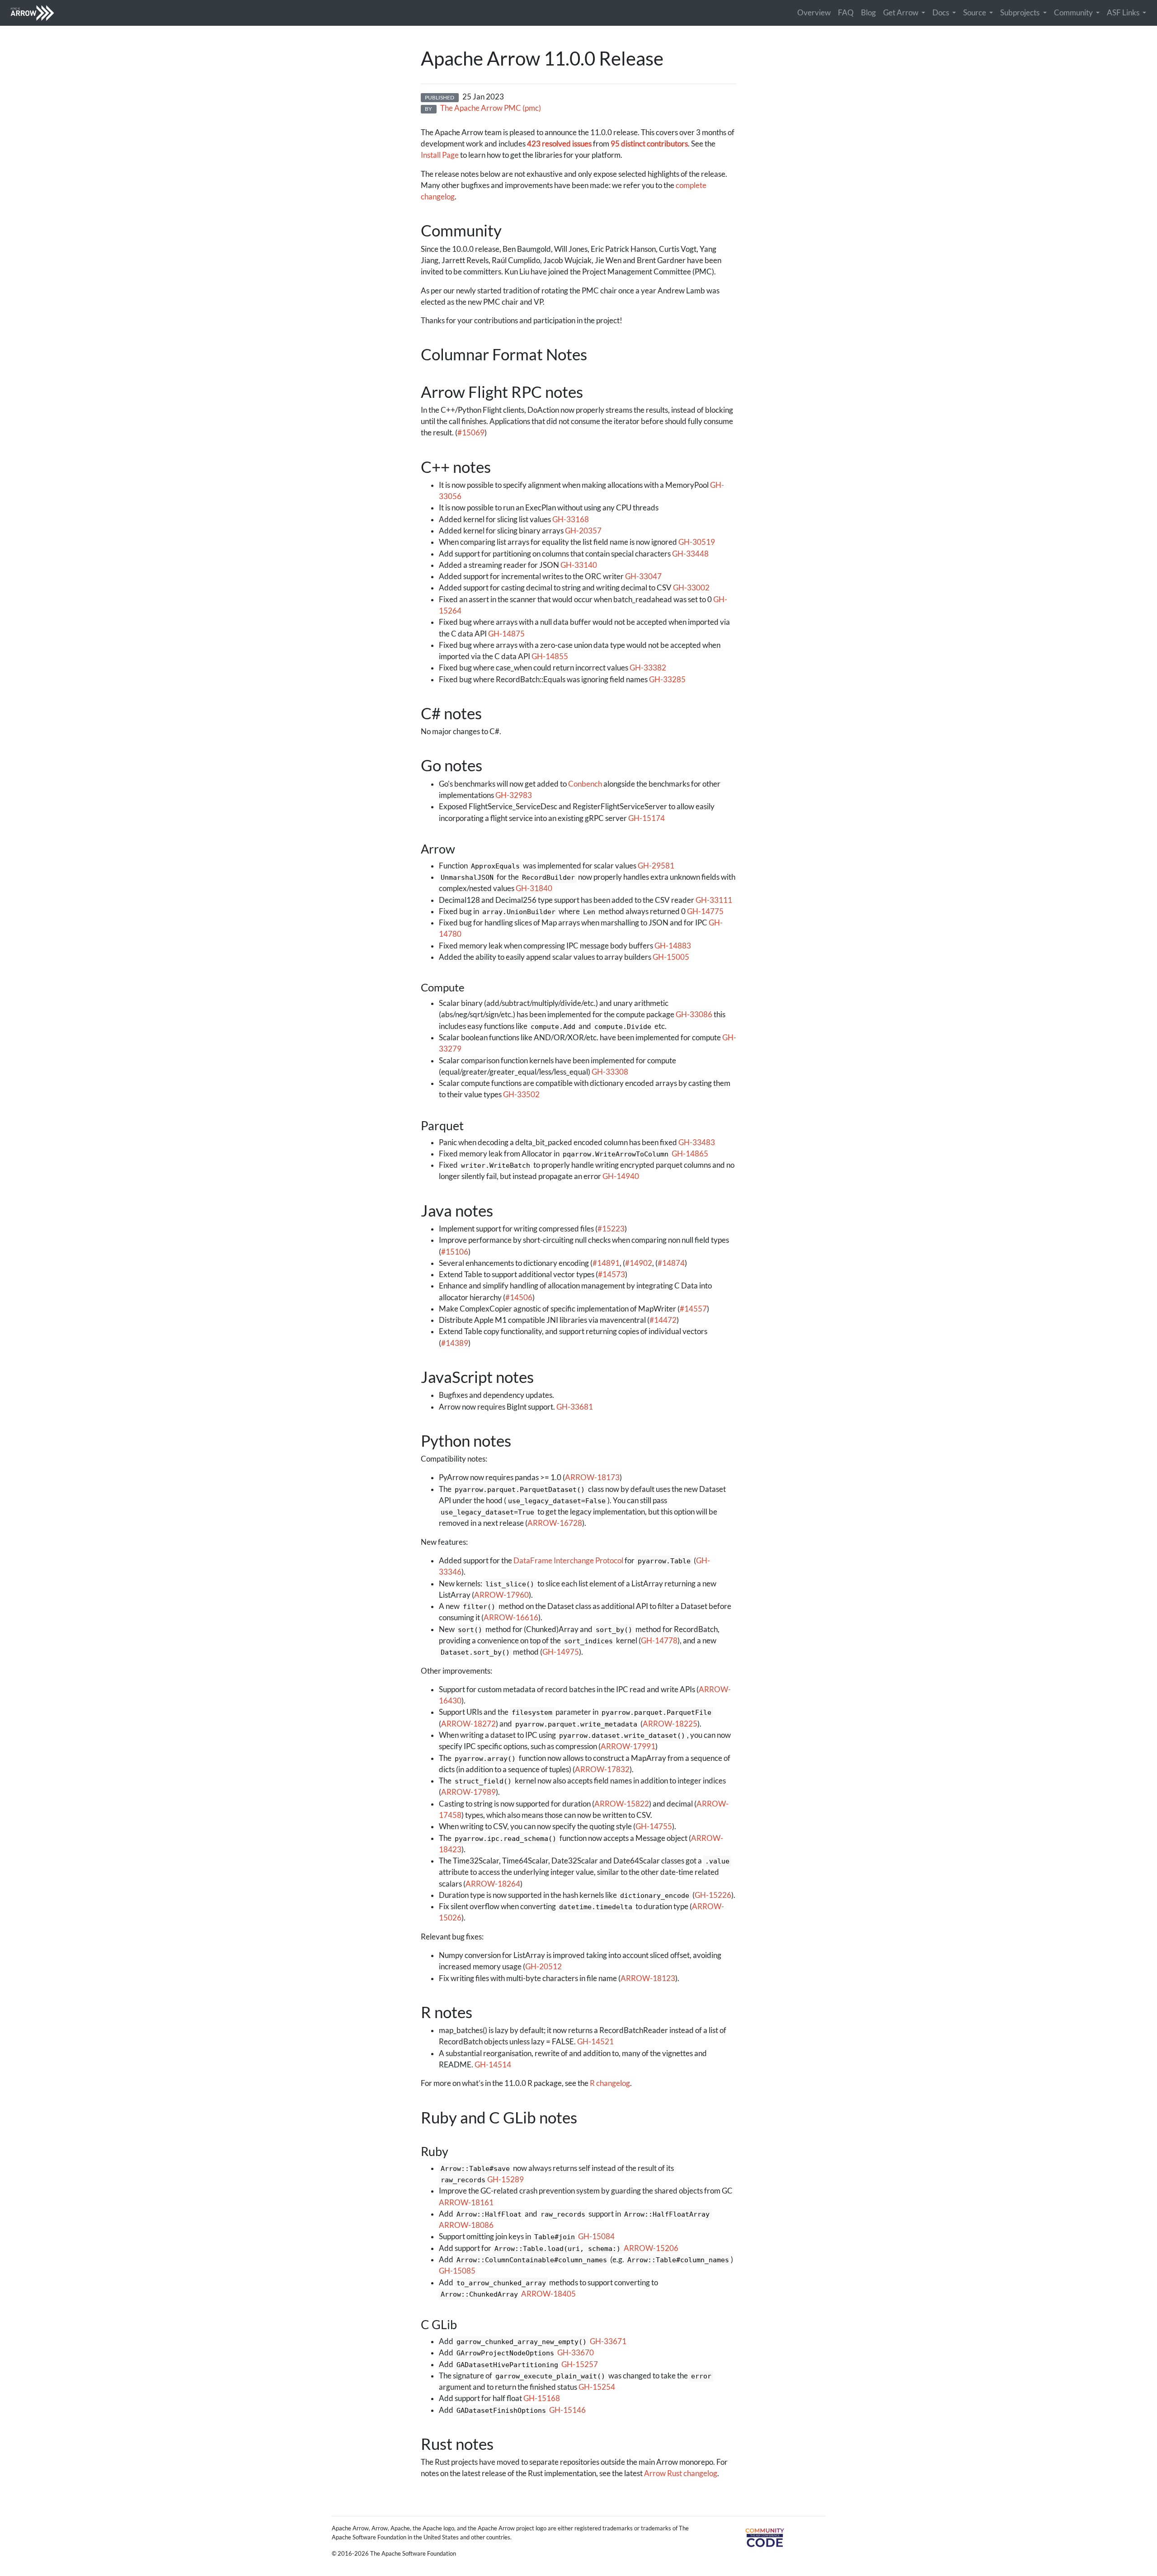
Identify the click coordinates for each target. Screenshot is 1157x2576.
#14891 (606, 1263)
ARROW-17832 (602, 1769)
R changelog (610, 2083)
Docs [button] (941, 13)
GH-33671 (608, 2341)
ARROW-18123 (648, 1978)
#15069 (471, 433)
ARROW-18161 (466, 2203)
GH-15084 (596, 2236)
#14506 (519, 1297)
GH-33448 (690, 554)
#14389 (455, 1343)
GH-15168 (542, 2398)
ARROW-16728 (555, 1523)
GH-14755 (654, 1826)
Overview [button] (814, 13)
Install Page (440, 155)
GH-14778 (659, 1641)
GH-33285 (667, 679)
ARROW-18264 (493, 1884)
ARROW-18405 (548, 2294)
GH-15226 (713, 1895)
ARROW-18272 (468, 1724)
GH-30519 (697, 542)
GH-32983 (514, 795)
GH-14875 (506, 634)
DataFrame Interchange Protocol (568, 1561)
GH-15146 (567, 2410)
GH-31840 (534, 888)
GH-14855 (550, 656)
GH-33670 (576, 2353)
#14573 (611, 1274)
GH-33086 (694, 1014)
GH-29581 (656, 866)
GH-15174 (647, 818)
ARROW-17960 (501, 1595)
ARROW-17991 (628, 1746)
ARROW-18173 (592, 1477)
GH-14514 (493, 2065)
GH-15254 (597, 2387)
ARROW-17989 (468, 1792)
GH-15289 (506, 2180)
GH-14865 (690, 1154)
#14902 (639, 1263)
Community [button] (1074, 13)
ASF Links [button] (1124, 13)
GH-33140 (579, 565)
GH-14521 (595, 2042)
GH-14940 (621, 1176)
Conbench (585, 784)
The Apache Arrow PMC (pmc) (491, 108)
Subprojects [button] (1021, 13)
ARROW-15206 (651, 2248)
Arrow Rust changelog (681, 2473)
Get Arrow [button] (901, 13)
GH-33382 (648, 668)
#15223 (611, 1229)
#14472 (663, 1320)
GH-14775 (705, 911)
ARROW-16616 (511, 1618)
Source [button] (975, 13)
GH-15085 (457, 2271)
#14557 (693, 1309)
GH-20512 (543, 1967)
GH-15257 (580, 2364)
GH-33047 (643, 576)
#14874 (671, 1263)
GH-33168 (571, 519)
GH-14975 (561, 1652)
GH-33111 (714, 900)
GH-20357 (583, 531)
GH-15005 (671, 957)
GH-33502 (521, 1095)
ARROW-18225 (670, 1724)
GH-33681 (575, 1407)
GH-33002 (691, 588)
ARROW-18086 (466, 2225)
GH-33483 (697, 1142)
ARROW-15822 (622, 1804)
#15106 (455, 1252)
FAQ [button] (846, 13)
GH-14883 (673, 946)
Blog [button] (868, 13)
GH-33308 (610, 1072)
